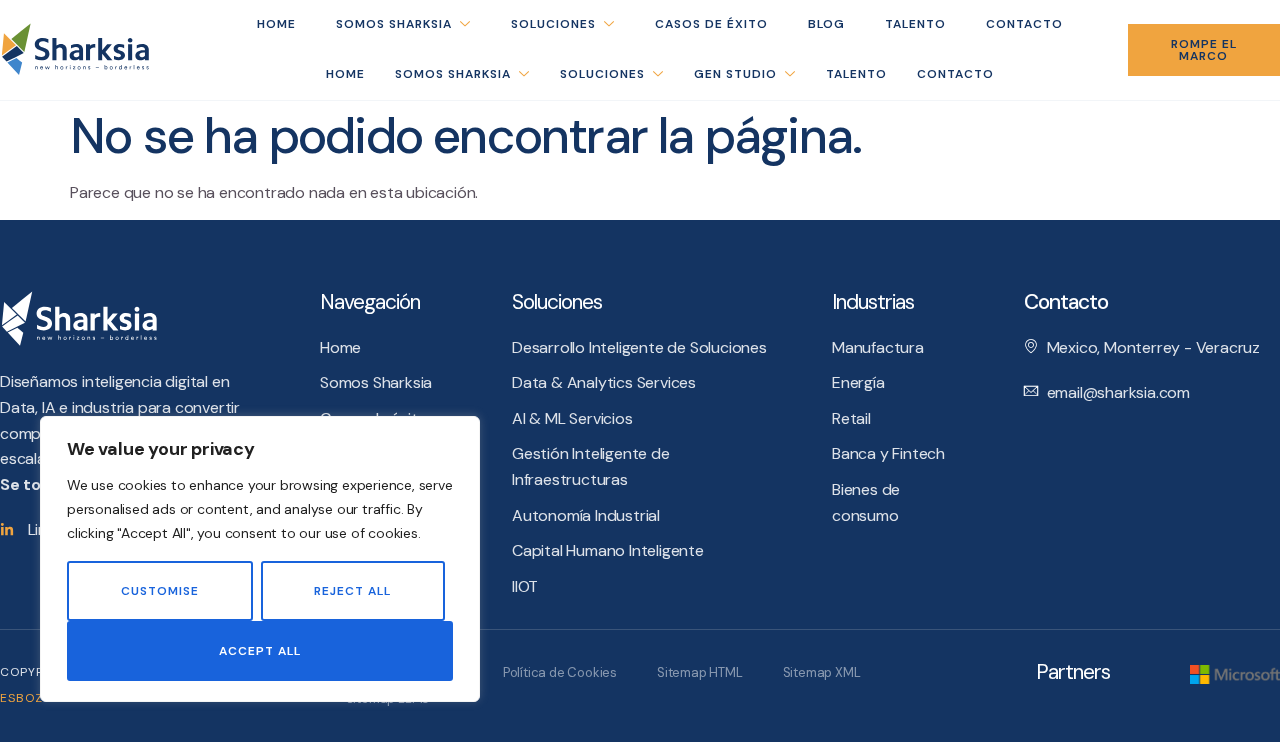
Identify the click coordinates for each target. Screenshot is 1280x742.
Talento (856, 74)
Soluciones (602, 74)
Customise (160, 591)
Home (345, 74)
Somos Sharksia (453, 74)
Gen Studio (735, 74)
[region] (260, 559)
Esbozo (26, 698)
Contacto (955, 74)
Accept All (260, 651)
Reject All (352, 591)
